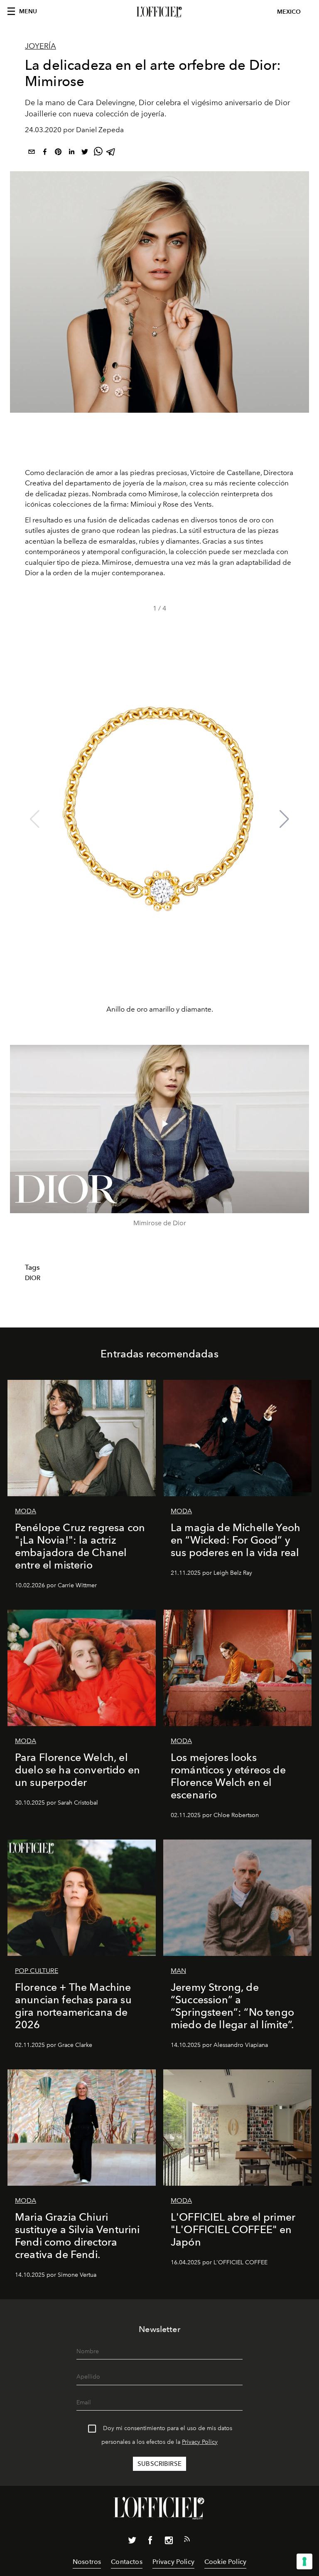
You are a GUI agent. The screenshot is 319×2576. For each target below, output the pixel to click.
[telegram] (111, 153)
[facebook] (45, 153)
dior (33, 1278)
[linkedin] (71, 153)
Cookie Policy (225, 2562)
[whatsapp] (98, 153)
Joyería (40, 46)
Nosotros (87, 2562)
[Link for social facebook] (150, 2542)
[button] (284, 819)
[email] (32, 153)
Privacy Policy (200, 2442)
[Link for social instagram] (169, 2542)
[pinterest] (58, 153)
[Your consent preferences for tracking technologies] (304, 2561)
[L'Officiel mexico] (159, 12)
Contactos (126, 2562)
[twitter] (85, 153)
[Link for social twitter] (132, 2542)
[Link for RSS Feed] (187, 2541)
